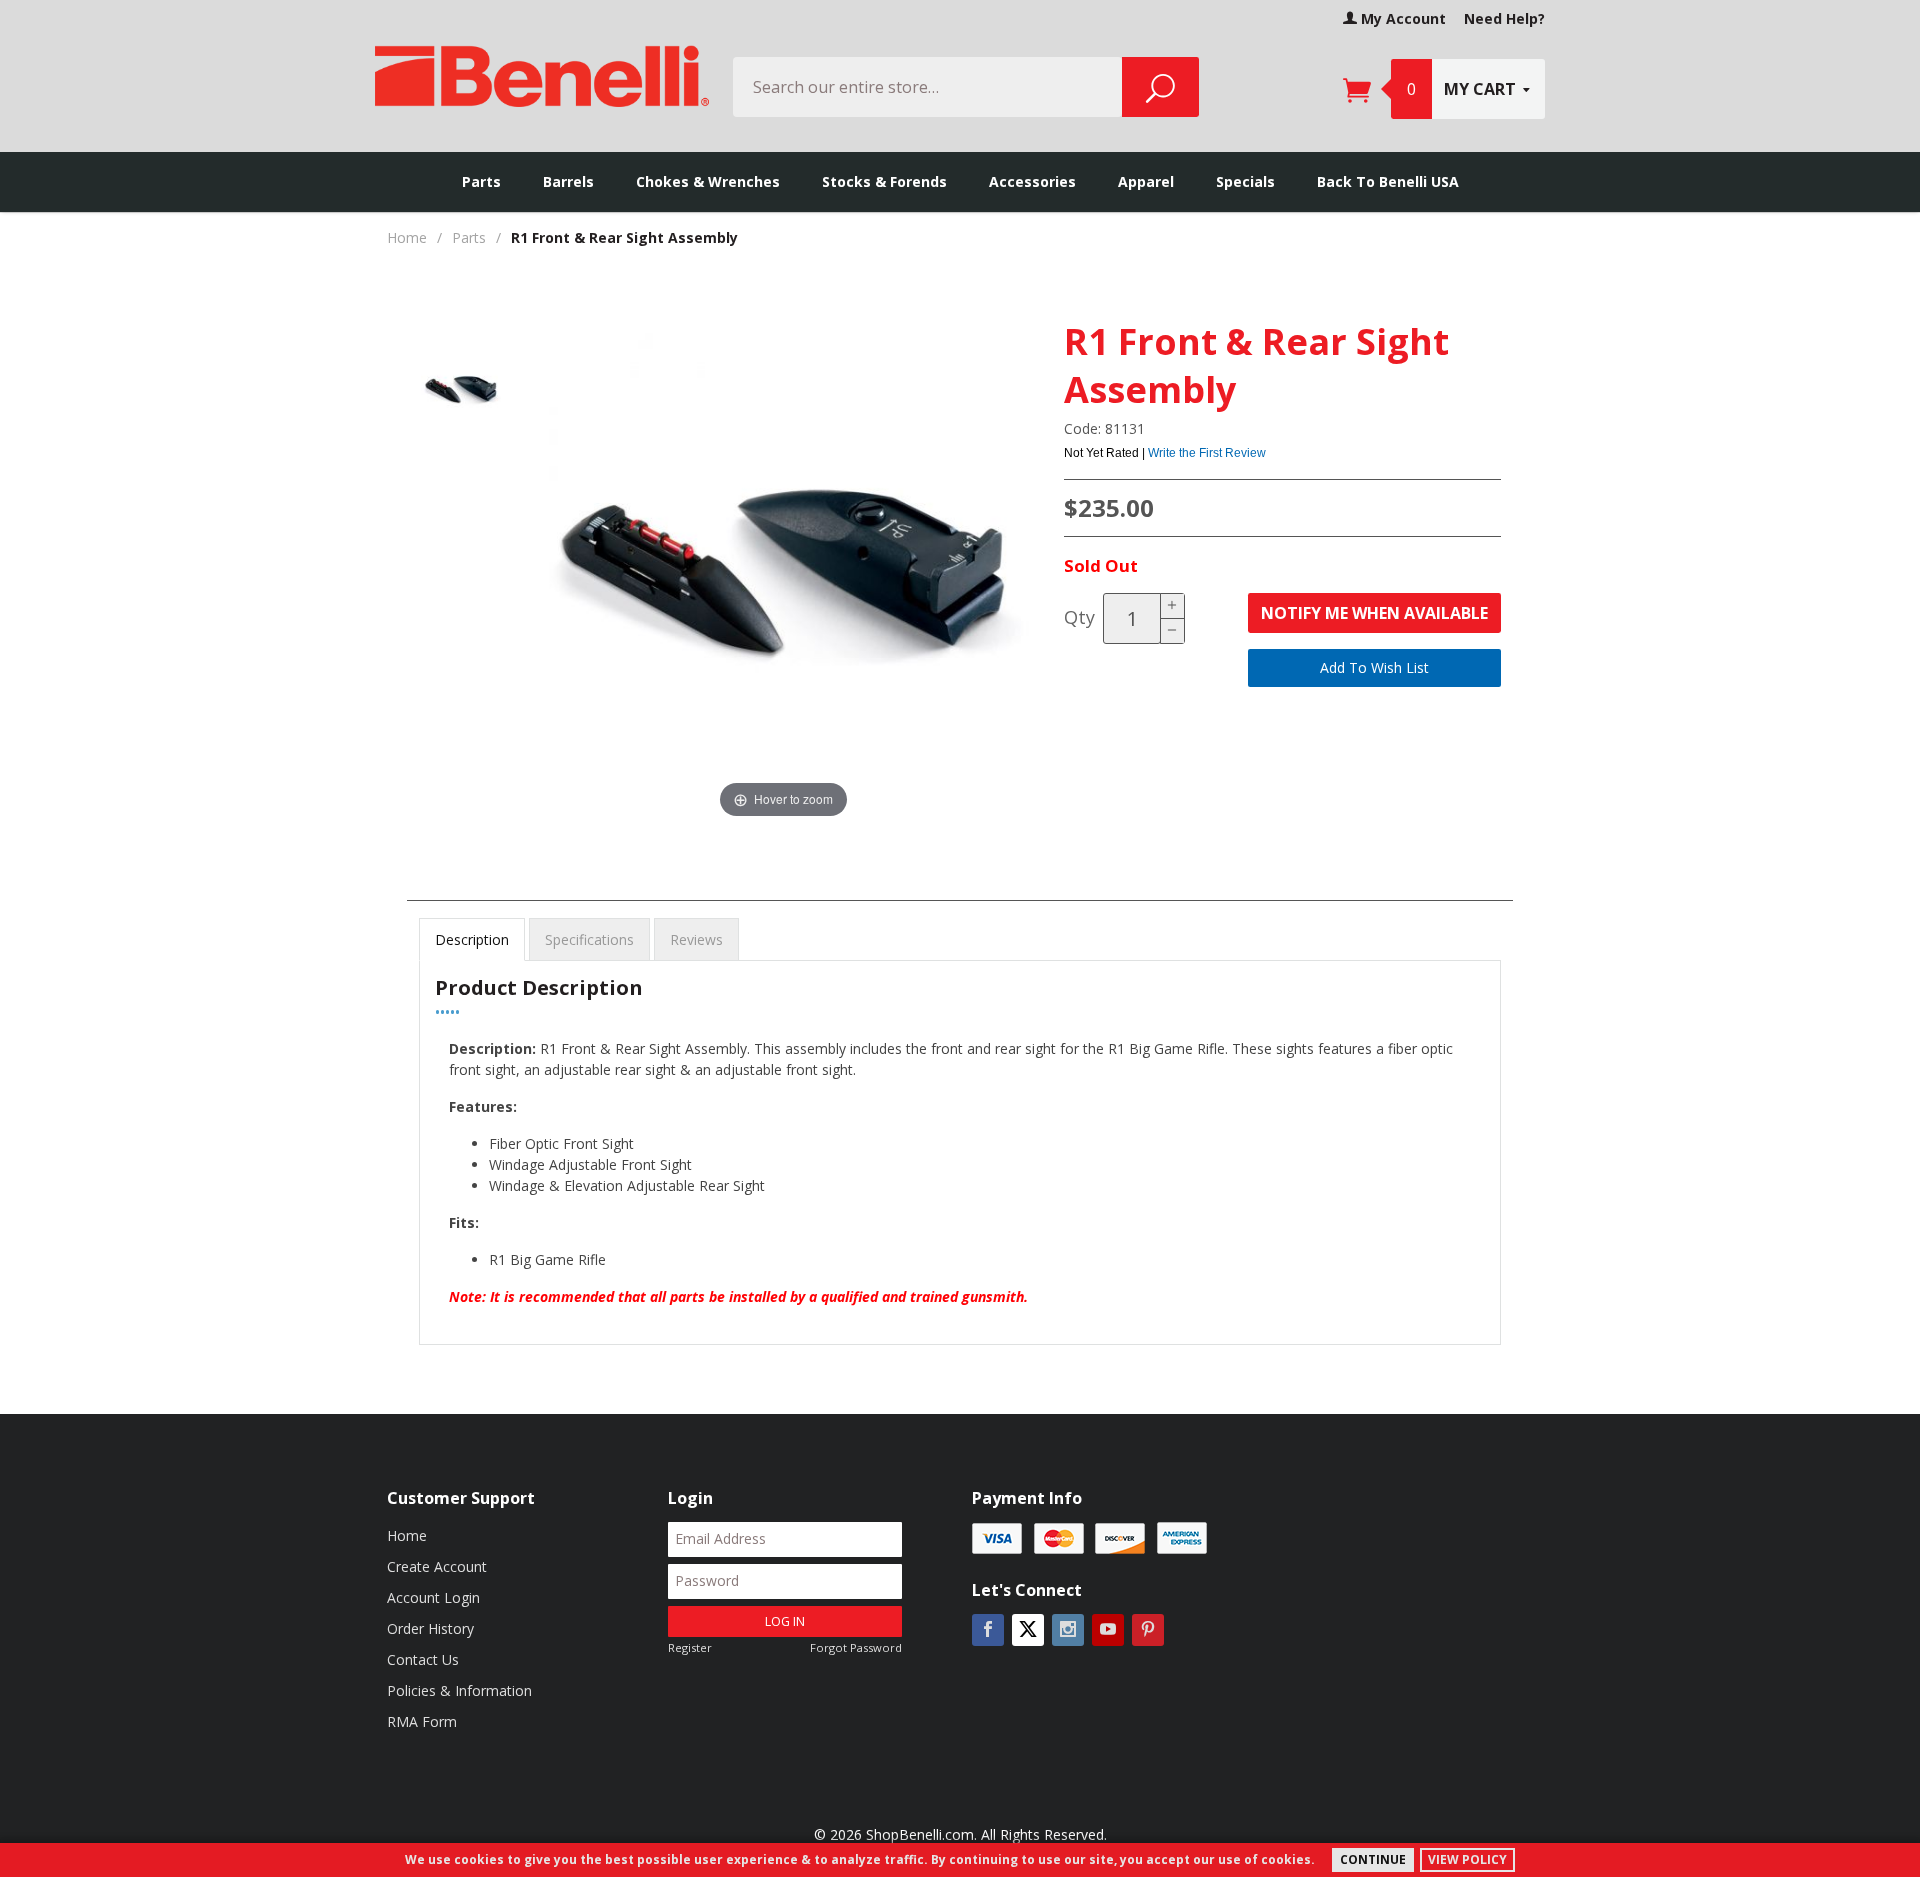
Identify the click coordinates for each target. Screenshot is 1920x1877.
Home (407, 237)
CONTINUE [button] (1373, 1859)
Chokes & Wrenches (708, 181)
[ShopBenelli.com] (542, 69)
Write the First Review (1207, 453)
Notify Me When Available (1374, 613)
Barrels (568, 181)
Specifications (589, 939)
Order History (430, 1628)
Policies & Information (459, 1690)
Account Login (433, 1597)
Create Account (437, 1566)
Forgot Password (856, 1647)
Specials (1245, 181)
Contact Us (423, 1659)
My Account (1401, 18)
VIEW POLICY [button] (1467, 1859)
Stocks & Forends (884, 181)
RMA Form (422, 1721)
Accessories (1032, 181)
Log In (785, 1621)
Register (690, 1647)
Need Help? (1504, 18)
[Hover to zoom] (784, 573)
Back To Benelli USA (1388, 181)
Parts (481, 181)
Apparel (1146, 181)
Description (472, 939)
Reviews (696, 939)
